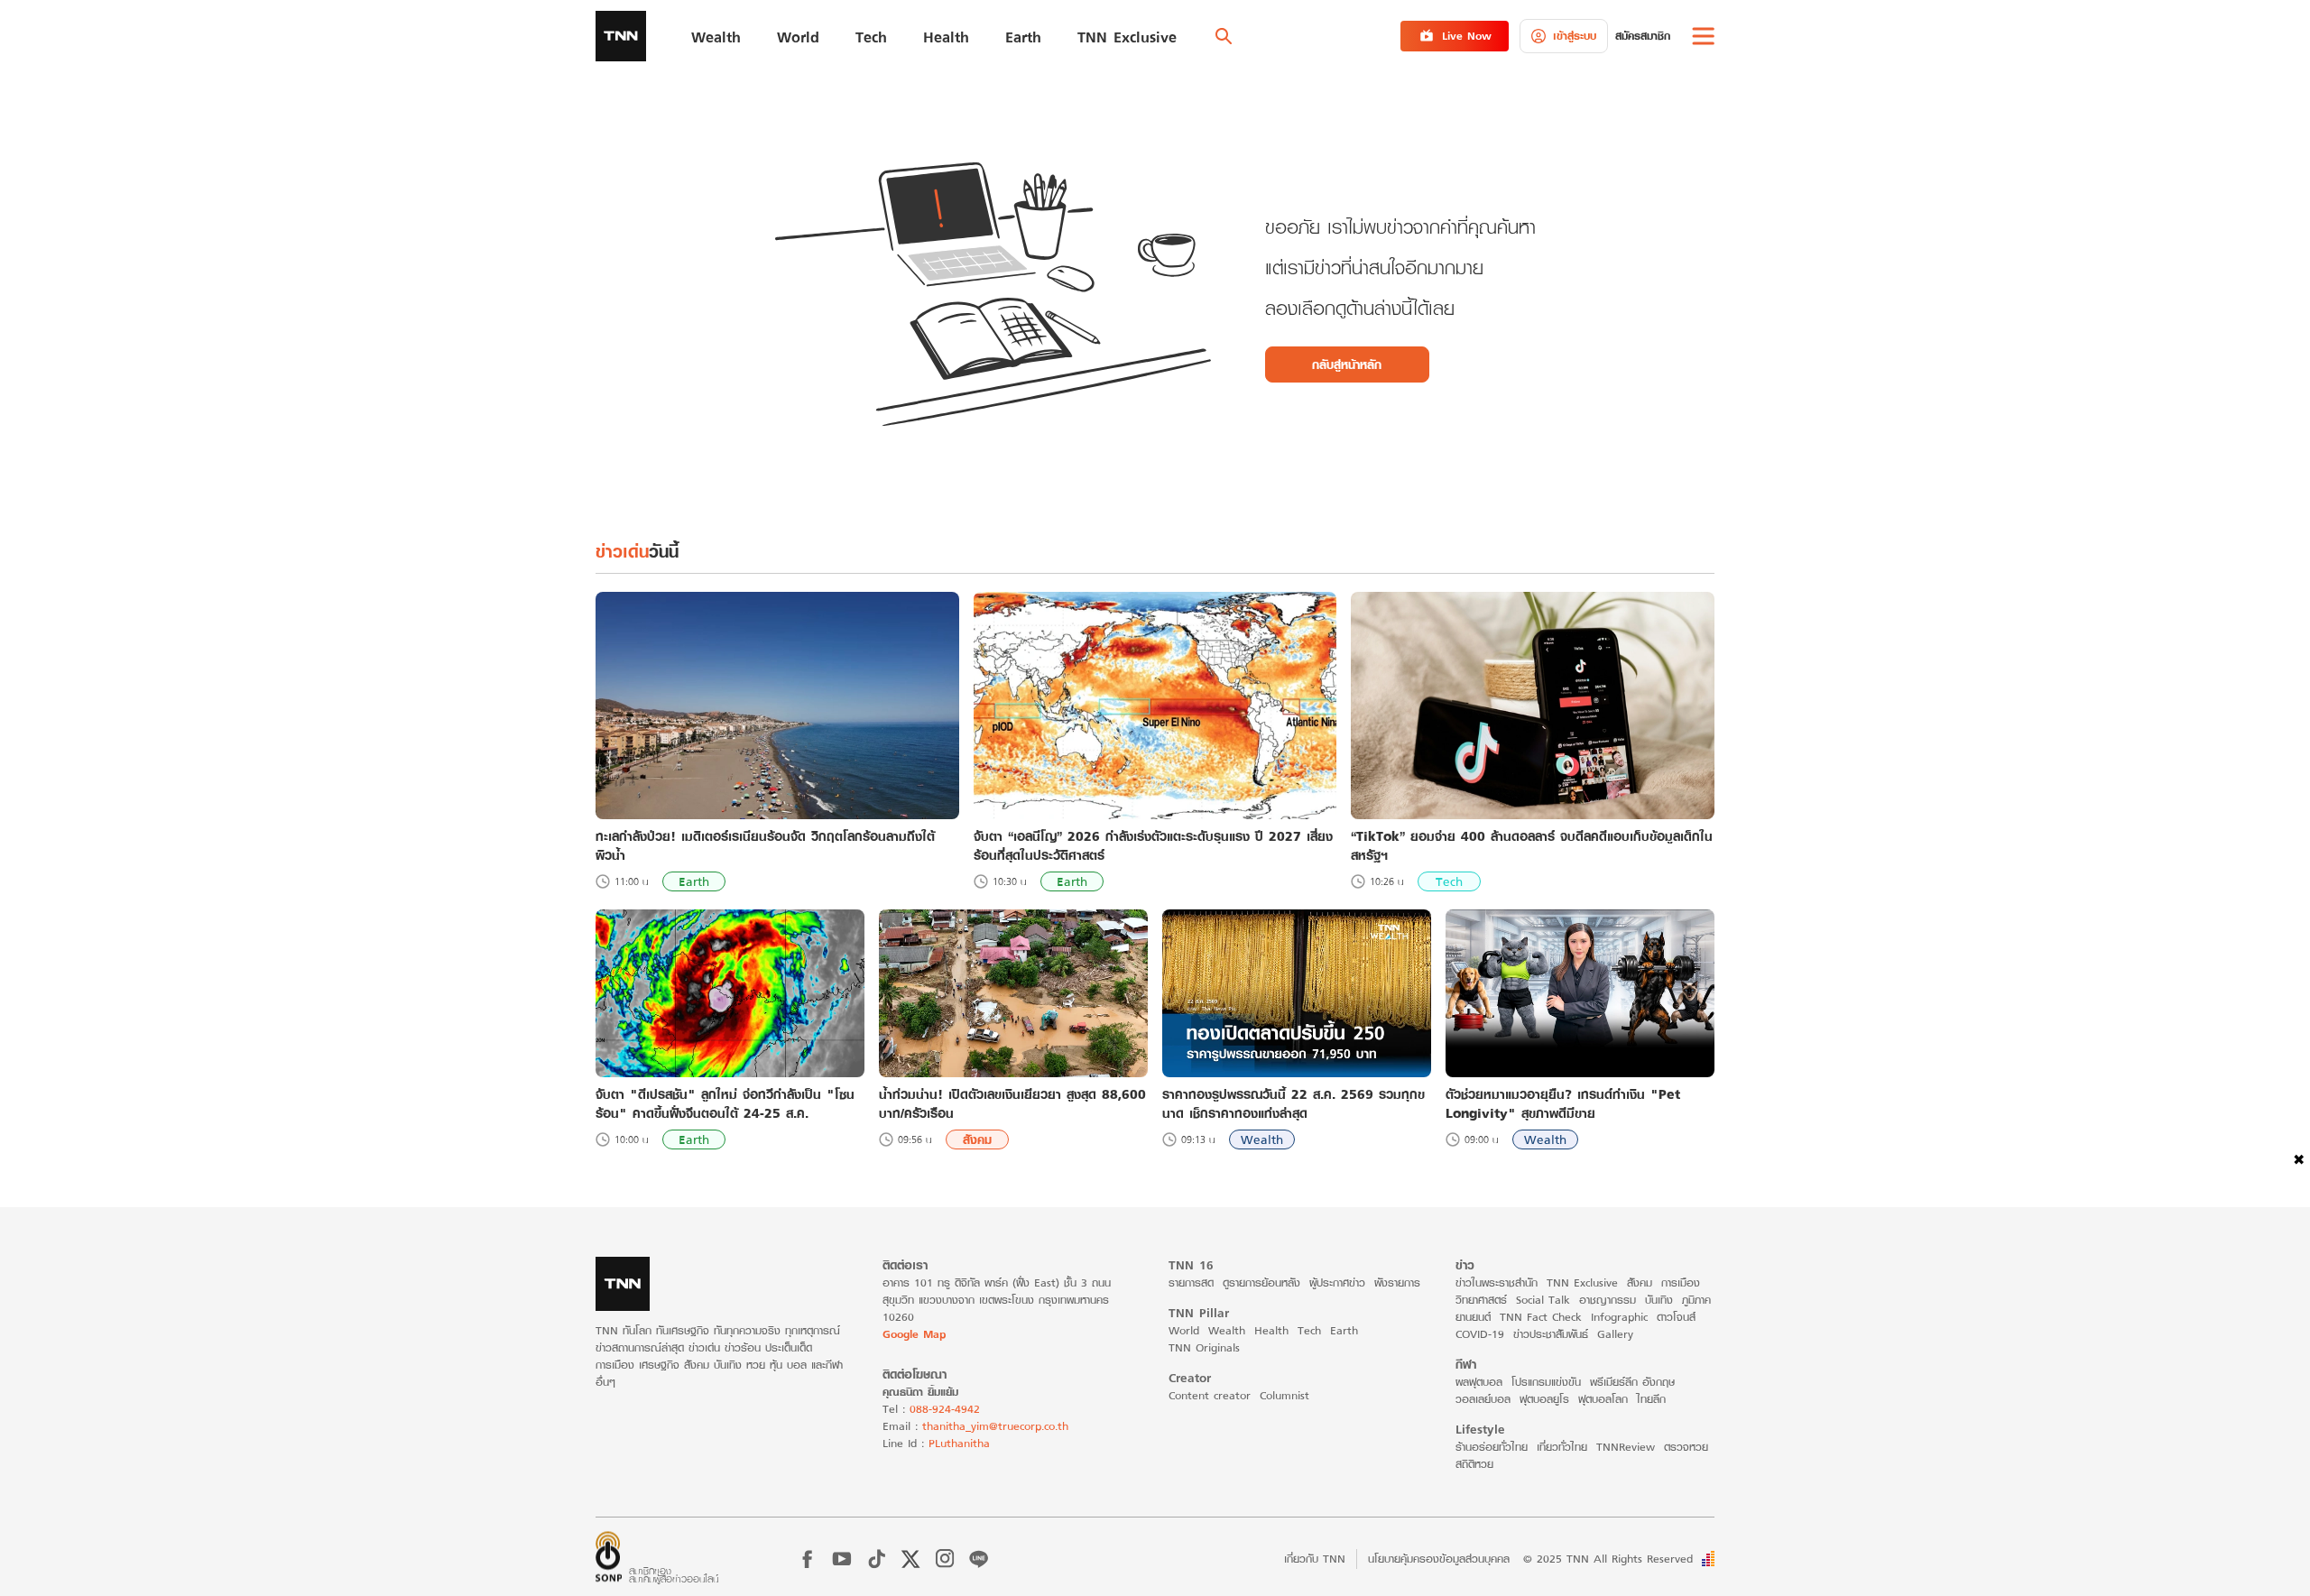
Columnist (1284, 1395)
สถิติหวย (1474, 1464)
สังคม (977, 1139)
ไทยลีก (1651, 1399)
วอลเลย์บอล (1483, 1399)
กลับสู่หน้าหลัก (1347, 364)
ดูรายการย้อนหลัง (1261, 1282)
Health (1271, 1330)
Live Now (1467, 36)
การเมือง (1681, 1282)
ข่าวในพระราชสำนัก (1497, 1282)
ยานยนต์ (1473, 1317)
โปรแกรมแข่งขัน (1546, 1382)
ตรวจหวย (1686, 1447)
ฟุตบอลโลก (1603, 1399)
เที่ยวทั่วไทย (1562, 1447)
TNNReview (1626, 1447)
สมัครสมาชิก (1643, 36)
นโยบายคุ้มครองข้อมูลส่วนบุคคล (1439, 1559)
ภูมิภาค (1696, 1300)
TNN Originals (1204, 1347)
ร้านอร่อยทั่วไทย (1492, 1447)
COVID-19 (1480, 1334)
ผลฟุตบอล (1479, 1382)
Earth (694, 881)
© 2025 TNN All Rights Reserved (1608, 1559)
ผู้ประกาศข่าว (1337, 1282)
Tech (1449, 881)
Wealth (1262, 1139)
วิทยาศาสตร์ (1481, 1300)
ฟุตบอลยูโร (1544, 1399)
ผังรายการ (1397, 1282)
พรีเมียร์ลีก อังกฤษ (1632, 1382)
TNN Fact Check (1541, 1317)
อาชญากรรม (1608, 1300)
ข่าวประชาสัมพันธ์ (1551, 1334)
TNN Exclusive (1582, 1282)
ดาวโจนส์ (1676, 1317)
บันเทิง (1659, 1300)
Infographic (1619, 1317)
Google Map (914, 1334)
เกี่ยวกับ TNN (1315, 1559)
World (1184, 1330)
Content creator (1210, 1395)
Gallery (1615, 1334)
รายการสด (1191, 1282)
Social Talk (1543, 1300)
